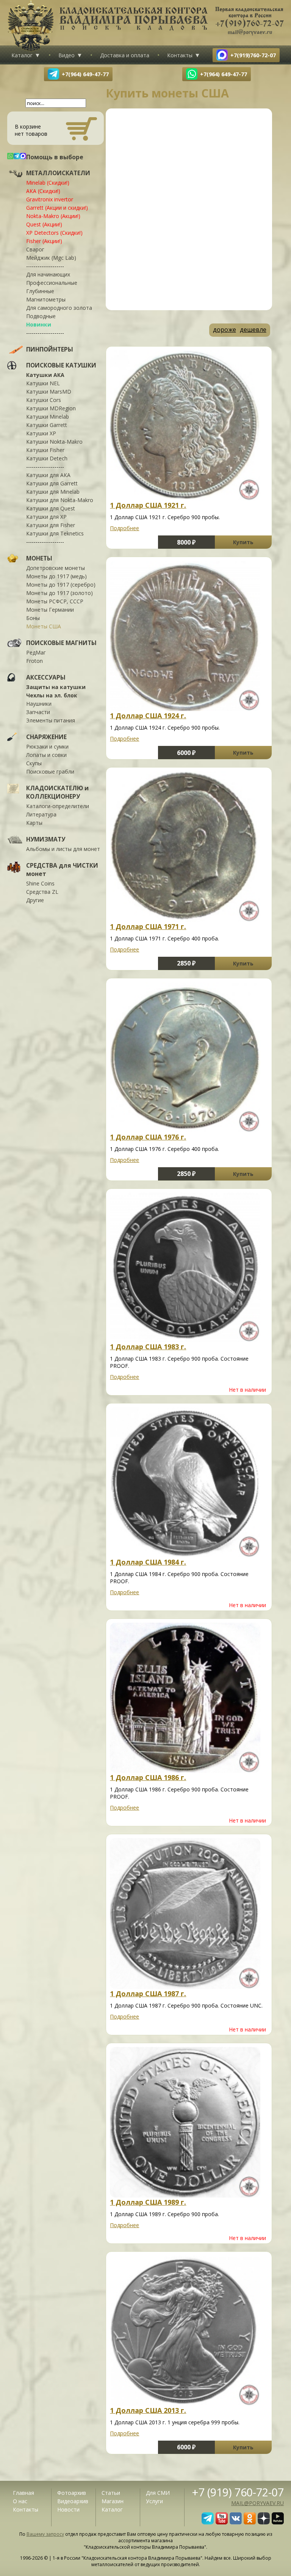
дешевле (253, 330)
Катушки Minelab (48, 417)
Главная (23, 2493)
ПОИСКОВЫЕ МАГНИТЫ (61, 643)
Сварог (35, 249)
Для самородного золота (59, 308)
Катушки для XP (46, 517)
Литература (41, 814)
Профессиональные (52, 283)
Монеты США (44, 626)
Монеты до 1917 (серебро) (61, 585)
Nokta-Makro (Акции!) (53, 216)
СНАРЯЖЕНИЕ (46, 737)
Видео (66, 55)
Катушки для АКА (48, 475)
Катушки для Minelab (53, 492)
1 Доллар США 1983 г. (148, 1347)
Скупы (34, 763)
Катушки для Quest (51, 508)
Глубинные (40, 291)
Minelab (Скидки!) (48, 183)
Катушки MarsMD (49, 392)
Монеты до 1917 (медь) (56, 576)
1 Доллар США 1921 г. (148, 505)
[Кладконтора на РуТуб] (278, 2522)
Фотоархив (72, 2493)
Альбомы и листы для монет (63, 849)
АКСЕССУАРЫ (46, 677)
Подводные (41, 316)
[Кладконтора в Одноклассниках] (250, 2522)
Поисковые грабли (50, 772)
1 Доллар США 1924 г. (148, 716)
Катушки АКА (45, 375)
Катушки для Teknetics (55, 533)
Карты (34, 823)
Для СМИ (158, 2493)
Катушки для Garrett (52, 483)
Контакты (180, 55)
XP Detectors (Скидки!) (54, 233)
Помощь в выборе (55, 157)
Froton (34, 661)
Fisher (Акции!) (44, 241)
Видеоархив (73, 2501)
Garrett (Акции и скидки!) (57, 208)
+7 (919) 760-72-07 (238, 2492)
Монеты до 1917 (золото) (59, 593)
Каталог (22, 55)
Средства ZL (42, 892)
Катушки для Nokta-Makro (60, 500)
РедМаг (36, 652)
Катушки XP (41, 433)
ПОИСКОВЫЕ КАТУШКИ (61, 365)
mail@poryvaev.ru (257, 2503)
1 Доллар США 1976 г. (148, 1137)
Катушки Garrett (47, 425)
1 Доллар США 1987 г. (148, 1994)
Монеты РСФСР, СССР (55, 601)
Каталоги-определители (58, 806)
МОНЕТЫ (39, 558)
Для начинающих (48, 274)
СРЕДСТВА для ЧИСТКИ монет (62, 870)
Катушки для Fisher (51, 525)
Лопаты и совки (46, 755)
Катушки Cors (44, 400)
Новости (68, 2509)
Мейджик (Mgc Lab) (51, 258)
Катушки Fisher (45, 450)
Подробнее (124, 528)
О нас (20, 2501)
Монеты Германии (50, 610)
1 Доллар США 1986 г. (148, 1777)
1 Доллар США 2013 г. (148, 2410)
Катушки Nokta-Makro (54, 442)
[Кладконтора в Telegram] (208, 2522)
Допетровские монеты (56, 568)
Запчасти (38, 712)
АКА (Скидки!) (43, 191)
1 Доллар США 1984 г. (148, 1562)
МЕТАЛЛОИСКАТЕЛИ (58, 173)
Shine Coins (40, 883)
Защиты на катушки (56, 687)
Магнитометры (46, 299)
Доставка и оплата (125, 55)
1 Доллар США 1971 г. (148, 926)
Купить (243, 542)
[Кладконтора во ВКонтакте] (236, 2522)
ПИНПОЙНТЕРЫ (50, 349)
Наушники (39, 704)
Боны (33, 618)
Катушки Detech (47, 458)
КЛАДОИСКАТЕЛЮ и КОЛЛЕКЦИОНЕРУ (57, 792)
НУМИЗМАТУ (46, 839)
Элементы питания (51, 720)
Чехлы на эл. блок (52, 695)
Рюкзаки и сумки (47, 746)
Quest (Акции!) (44, 224)
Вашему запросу (45, 2534)
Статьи (111, 2493)
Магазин (113, 2501)
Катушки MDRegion (51, 408)
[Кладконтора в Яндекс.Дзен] (264, 2522)
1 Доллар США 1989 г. (148, 2202)
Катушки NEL (43, 383)
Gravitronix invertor (50, 199)
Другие (35, 900)
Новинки (39, 324)
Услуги (154, 2501)
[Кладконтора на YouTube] (222, 2522)
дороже (225, 330)
